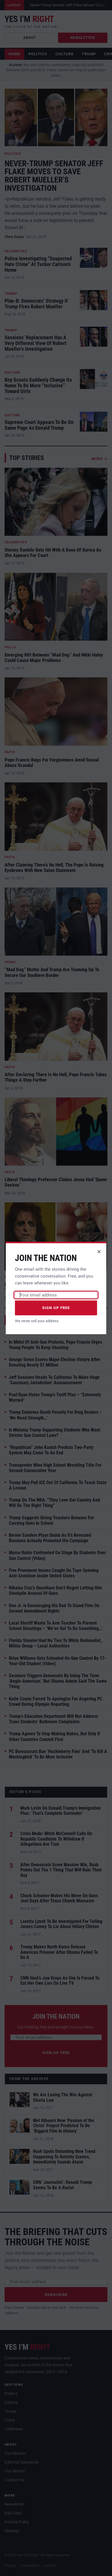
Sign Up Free (56, 1308)
